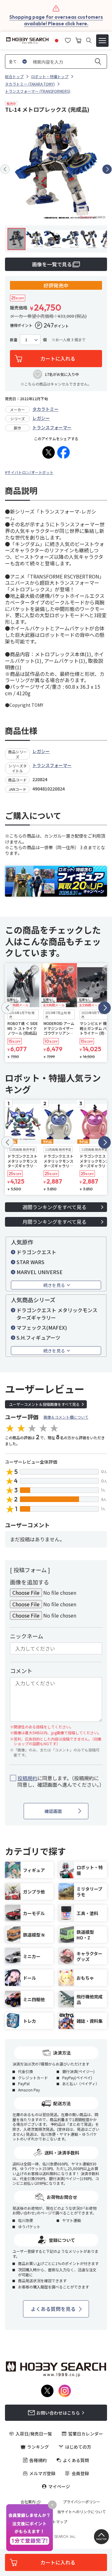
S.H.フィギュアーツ (38, 1337)
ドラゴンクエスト (36, 1252)
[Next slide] (107, 169)
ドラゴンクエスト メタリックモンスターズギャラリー (57, 1314)
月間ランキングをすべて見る (54, 1222)
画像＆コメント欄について (66, 1417)
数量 (14, 340)
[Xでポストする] (49, 452)
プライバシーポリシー (82, 2502)
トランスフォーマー (52, 427)
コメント (21, 1671)
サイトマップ (56, 2522)
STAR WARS (30, 1262)
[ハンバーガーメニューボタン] (102, 41)
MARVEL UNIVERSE (40, 1272)
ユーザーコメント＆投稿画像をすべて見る (44, 1404)
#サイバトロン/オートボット (29, 472)
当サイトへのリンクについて (82, 2512)
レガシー (41, 418)
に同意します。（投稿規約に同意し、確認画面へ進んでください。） (60, 1781)
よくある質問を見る (53, 2309)
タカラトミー (45, 409)
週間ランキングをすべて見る (54, 1207)
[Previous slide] (5, 169)
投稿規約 (27, 1778)
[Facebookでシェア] (63, 452)
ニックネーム (27, 1636)
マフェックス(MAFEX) (42, 1327)
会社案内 (28, 2502)
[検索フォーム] (89, 40)
